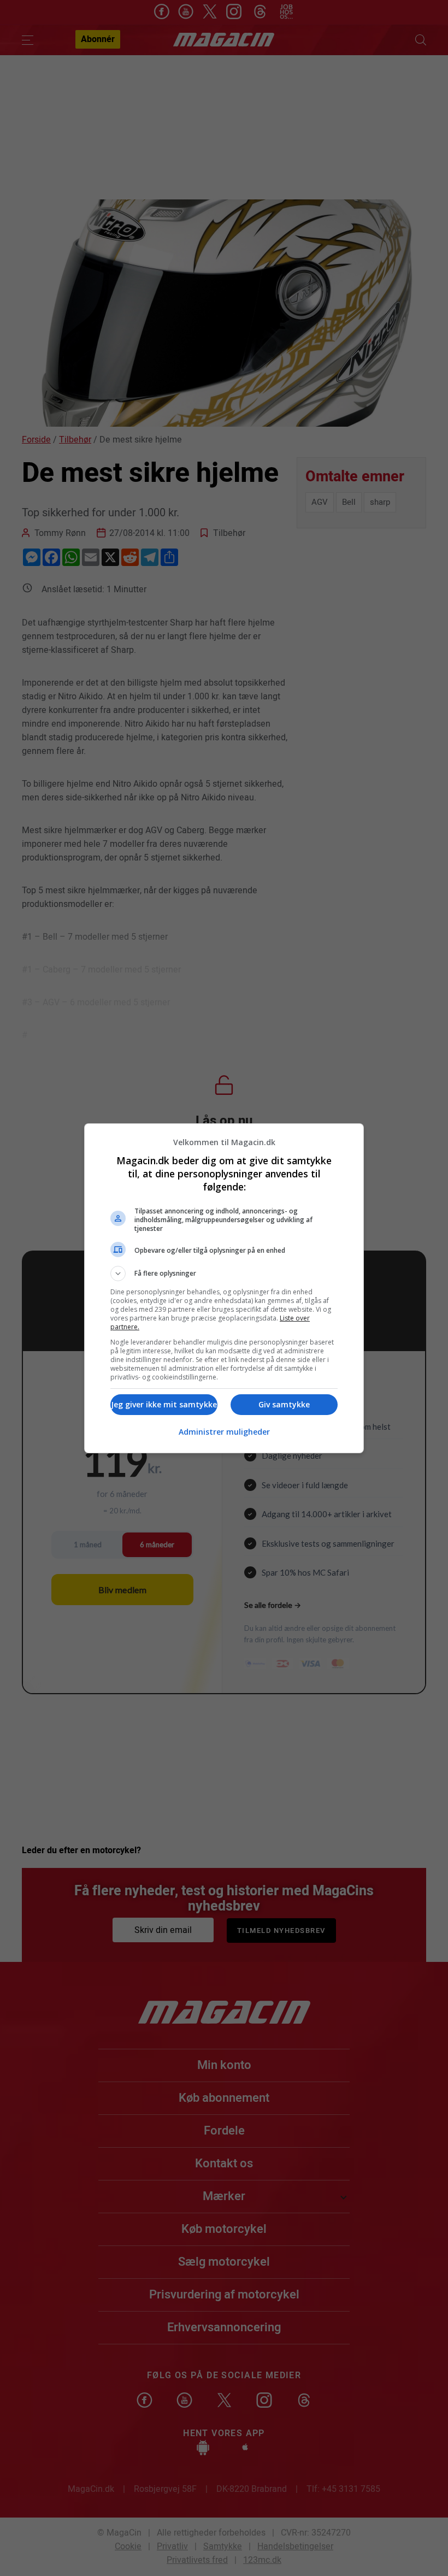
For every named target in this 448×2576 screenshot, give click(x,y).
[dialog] (224, 1288)
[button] (224, 1274)
